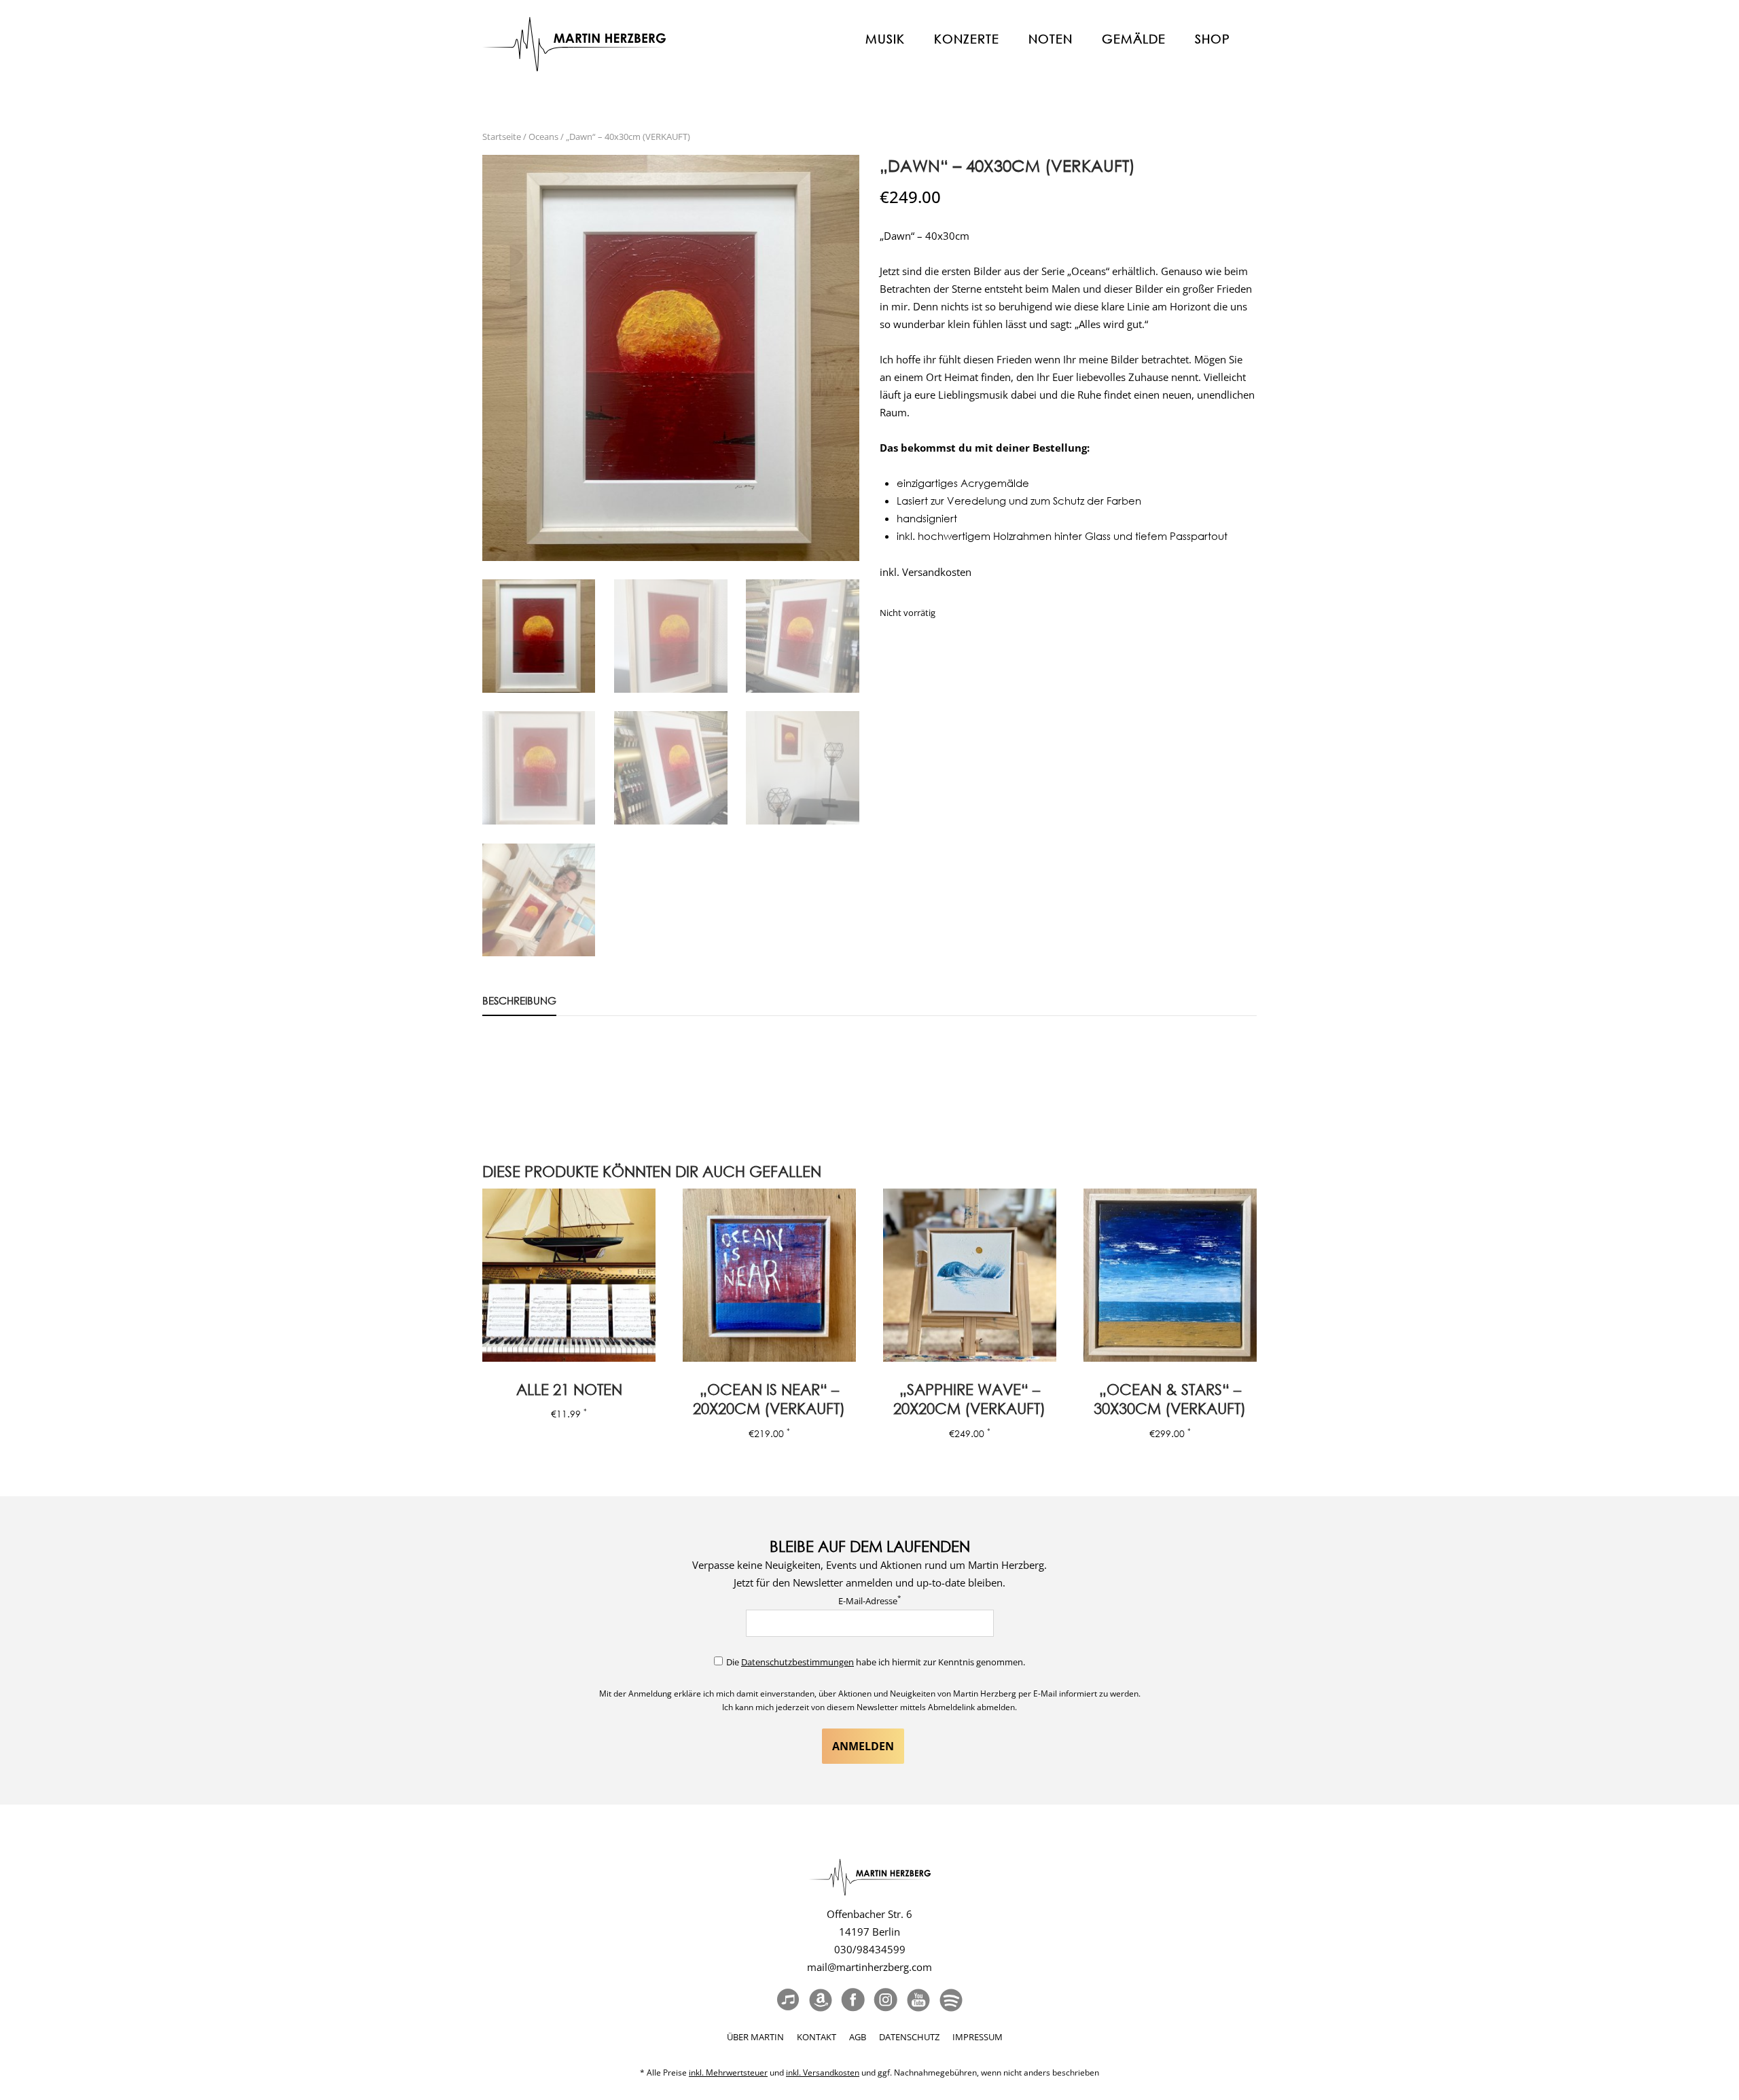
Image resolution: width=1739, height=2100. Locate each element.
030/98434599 (870, 1949)
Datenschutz (909, 2037)
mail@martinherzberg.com (869, 1967)
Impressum (978, 2037)
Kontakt (817, 2037)
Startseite (502, 137)
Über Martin (755, 2037)
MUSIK (885, 39)
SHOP (1213, 39)
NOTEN (1051, 39)
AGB (858, 2037)
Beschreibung (519, 1000)
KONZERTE (967, 39)
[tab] (519, 1003)
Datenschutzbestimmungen (797, 1662)
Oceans (543, 137)
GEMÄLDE (1134, 39)
